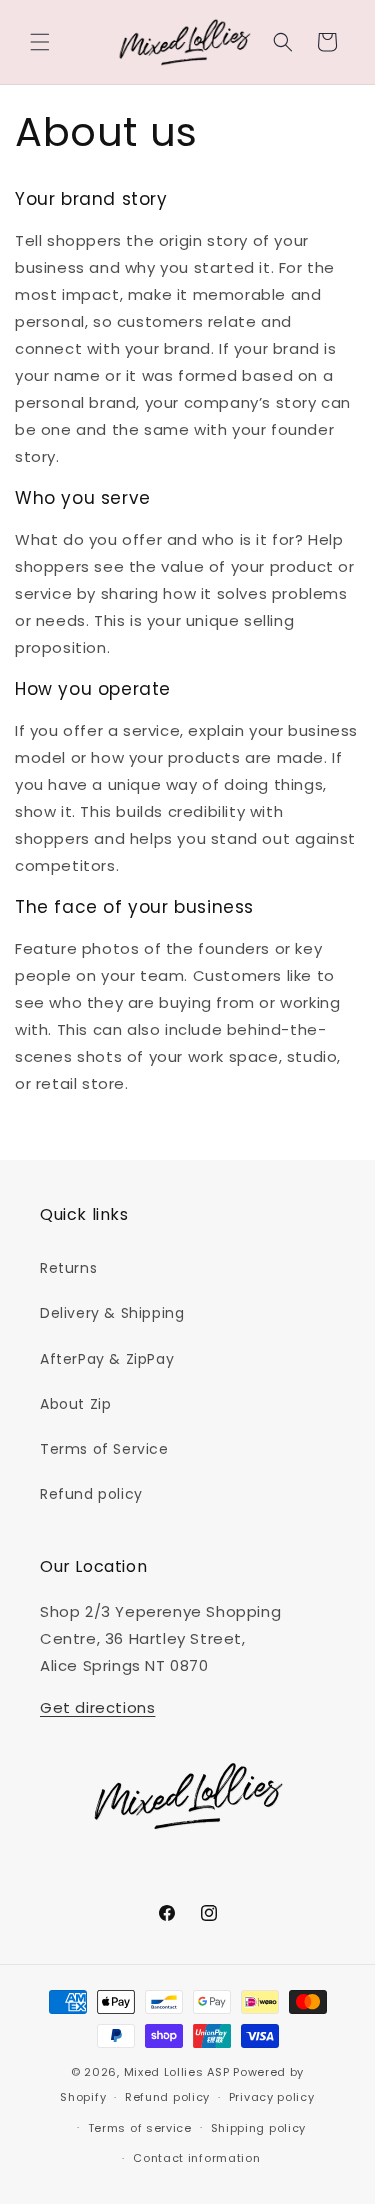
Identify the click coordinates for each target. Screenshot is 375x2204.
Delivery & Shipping (112, 1313)
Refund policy (91, 1494)
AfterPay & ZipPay (107, 1359)
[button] (40, 42)
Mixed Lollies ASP (177, 2072)
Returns (68, 1268)
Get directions (97, 1707)
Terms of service (140, 2128)
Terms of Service (104, 1449)
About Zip (75, 1404)
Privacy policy (272, 2097)
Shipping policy (259, 2128)
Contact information (196, 2158)
